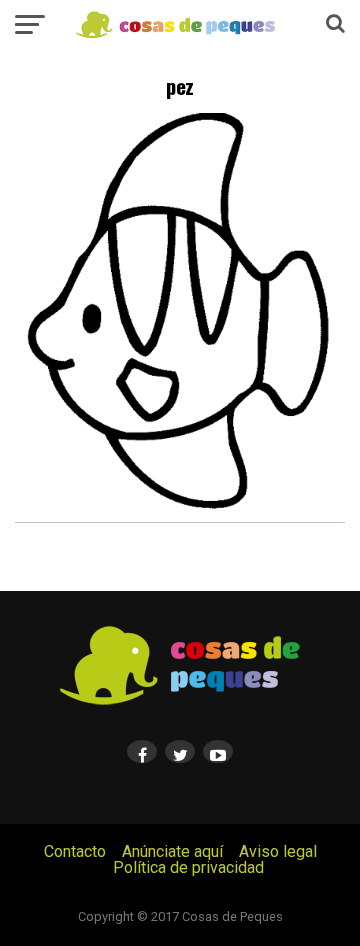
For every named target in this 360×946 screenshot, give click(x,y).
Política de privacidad (188, 867)
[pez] (180, 517)
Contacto (75, 851)
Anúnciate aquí (172, 851)
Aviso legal (278, 851)
